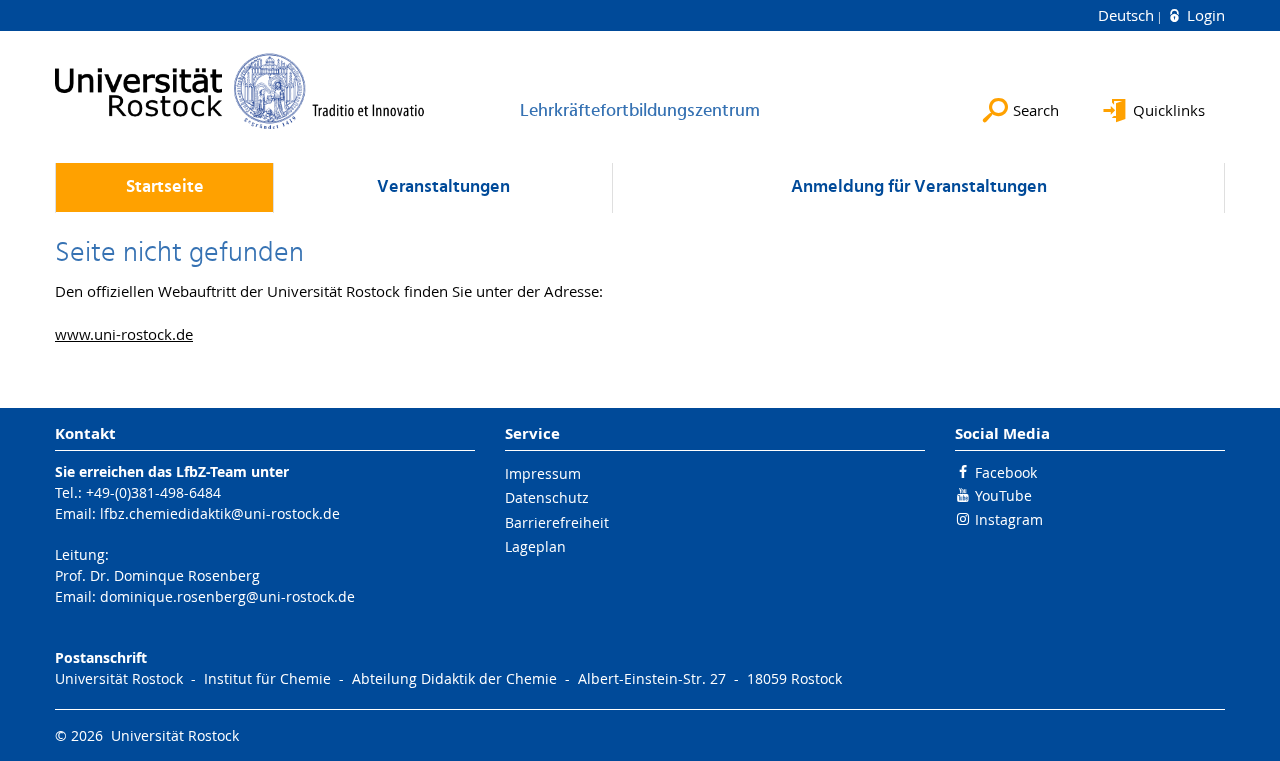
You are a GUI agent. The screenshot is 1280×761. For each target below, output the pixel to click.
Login (1204, 15)
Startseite (165, 187)
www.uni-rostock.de (124, 334)
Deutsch (1128, 15)
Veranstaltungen (443, 187)
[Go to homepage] (240, 91)
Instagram (1009, 519)
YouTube (1003, 495)
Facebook (1006, 472)
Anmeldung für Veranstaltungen (919, 187)
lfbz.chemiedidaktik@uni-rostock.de (220, 513)
